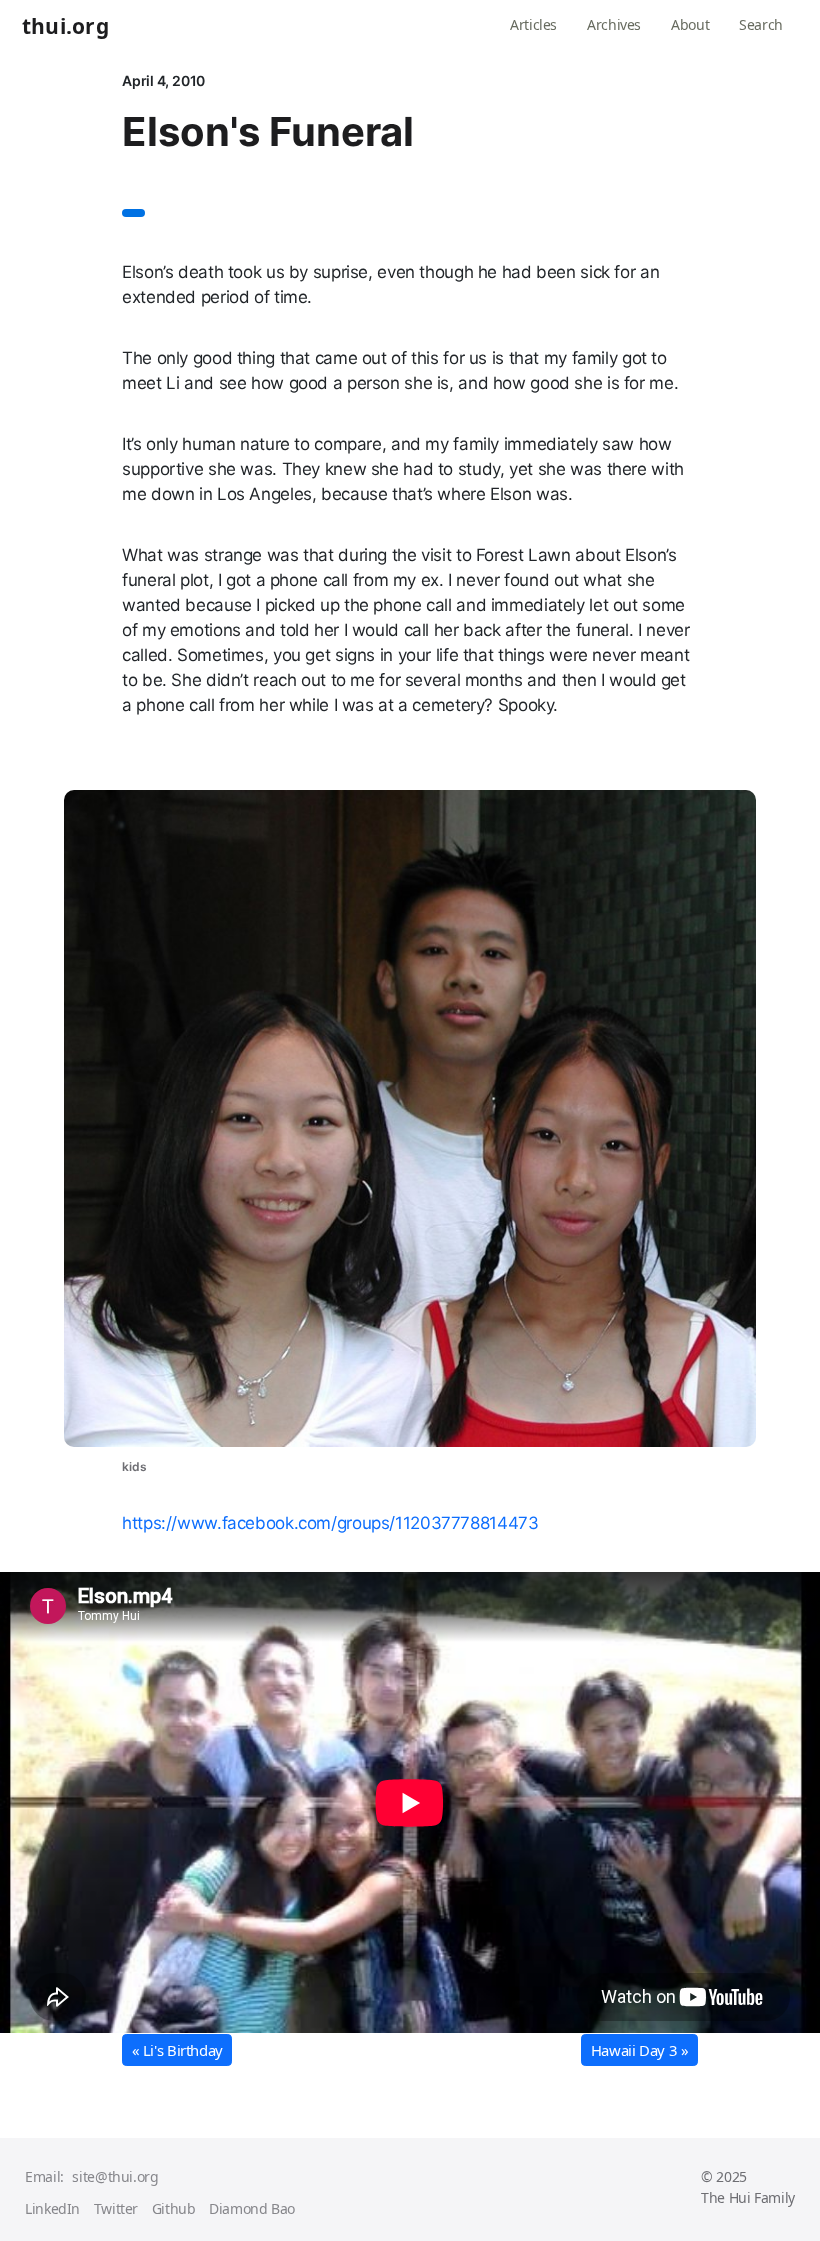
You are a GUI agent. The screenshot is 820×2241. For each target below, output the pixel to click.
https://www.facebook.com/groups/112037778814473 (330, 1523)
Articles (533, 24)
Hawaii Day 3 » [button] (640, 2050)
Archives (614, 24)
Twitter (116, 2208)
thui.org (65, 27)
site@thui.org (115, 2176)
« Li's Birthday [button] (177, 2050)
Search (761, 24)
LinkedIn (52, 2208)
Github (174, 2208)
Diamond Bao (252, 2208)
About (690, 24)
